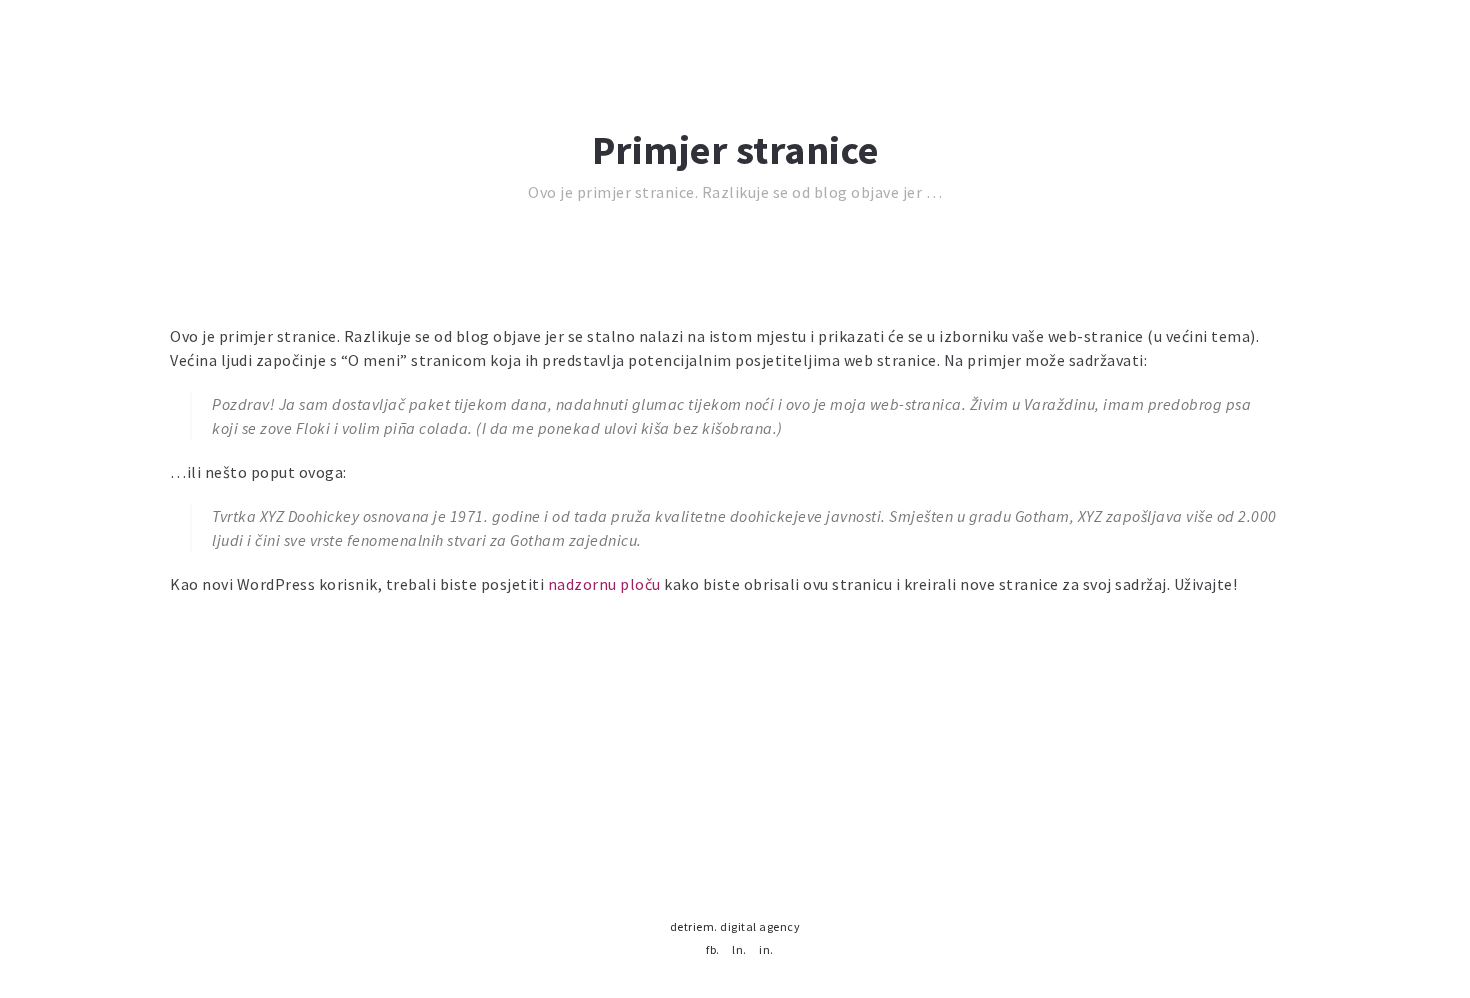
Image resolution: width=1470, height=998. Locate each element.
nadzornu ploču (604, 584)
